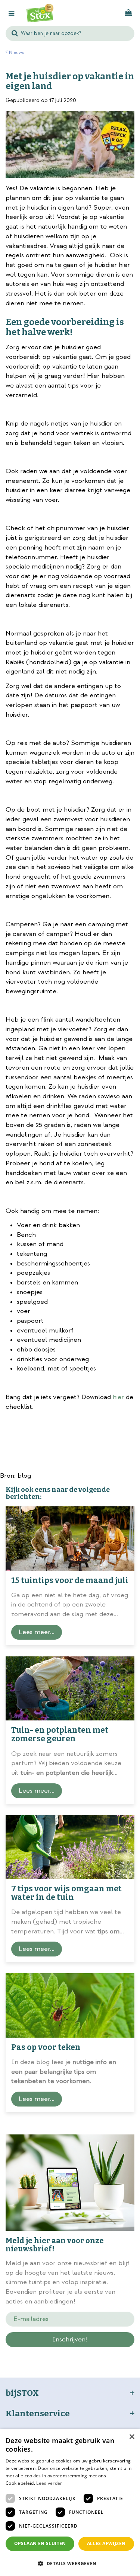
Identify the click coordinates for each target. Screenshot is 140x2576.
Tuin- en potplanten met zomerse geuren (60, 1734)
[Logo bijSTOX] (40, 13)
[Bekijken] (128, 13)
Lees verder (49, 2483)
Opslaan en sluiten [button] (40, 2543)
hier (119, 1397)
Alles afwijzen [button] (106, 2543)
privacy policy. (94, 2353)
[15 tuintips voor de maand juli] (70, 1539)
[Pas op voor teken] (70, 2005)
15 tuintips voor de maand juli (70, 1580)
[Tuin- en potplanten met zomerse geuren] (70, 1689)
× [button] (132, 2437)
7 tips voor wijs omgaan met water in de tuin (66, 1893)
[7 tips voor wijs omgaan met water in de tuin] (70, 1847)
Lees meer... (37, 1632)
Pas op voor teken (46, 2047)
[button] (70, 2563)
